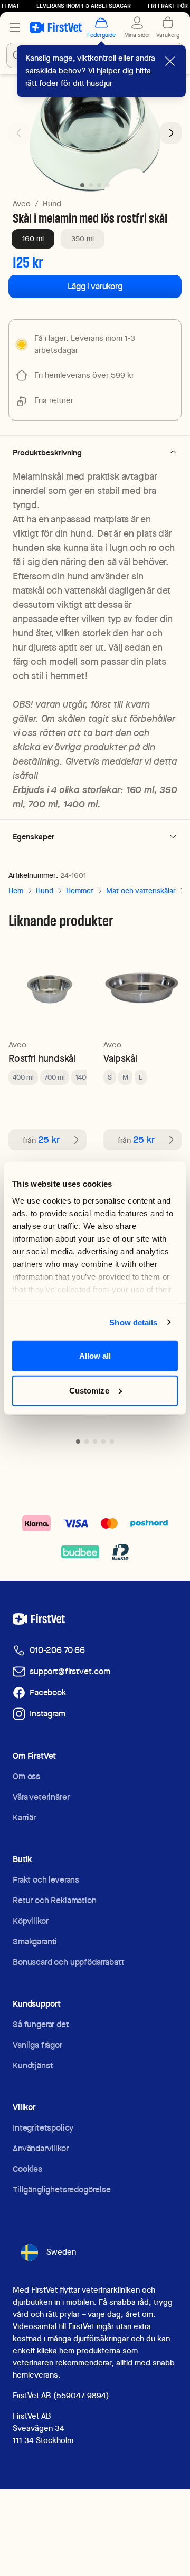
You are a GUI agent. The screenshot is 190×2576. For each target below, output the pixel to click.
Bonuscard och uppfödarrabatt (69, 1962)
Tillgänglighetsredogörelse (62, 2189)
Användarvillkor (41, 2148)
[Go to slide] (78, 1442)
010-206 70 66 (57, 1650)
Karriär (24, 1817)
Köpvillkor (30, 1921)
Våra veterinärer (41, 1797)
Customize (89, 1390)
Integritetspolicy (43, 2128)
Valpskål (120, 1058)
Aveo (22, 204)
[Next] (171, 133)
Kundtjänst (33, 2065)
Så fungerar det (41, 2024)
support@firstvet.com (70, 1671)
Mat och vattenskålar (141, 891)
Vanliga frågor (37, 2045)
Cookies (27, 2169)
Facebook (48, 1692)
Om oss (26, 1776)
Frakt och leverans (46, 1880)
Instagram (47, 1714)
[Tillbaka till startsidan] (56, 27)
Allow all (95, 1356)
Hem (16, 891)
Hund (52, 204)
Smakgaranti (35, 1941)
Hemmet (80, 891)
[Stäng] (170, 61)
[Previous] (19, 133)
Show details (133, 1322)
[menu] (15, 27)
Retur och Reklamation (55, 1900)
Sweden (61, 2252)
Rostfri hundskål (42, 1058)
